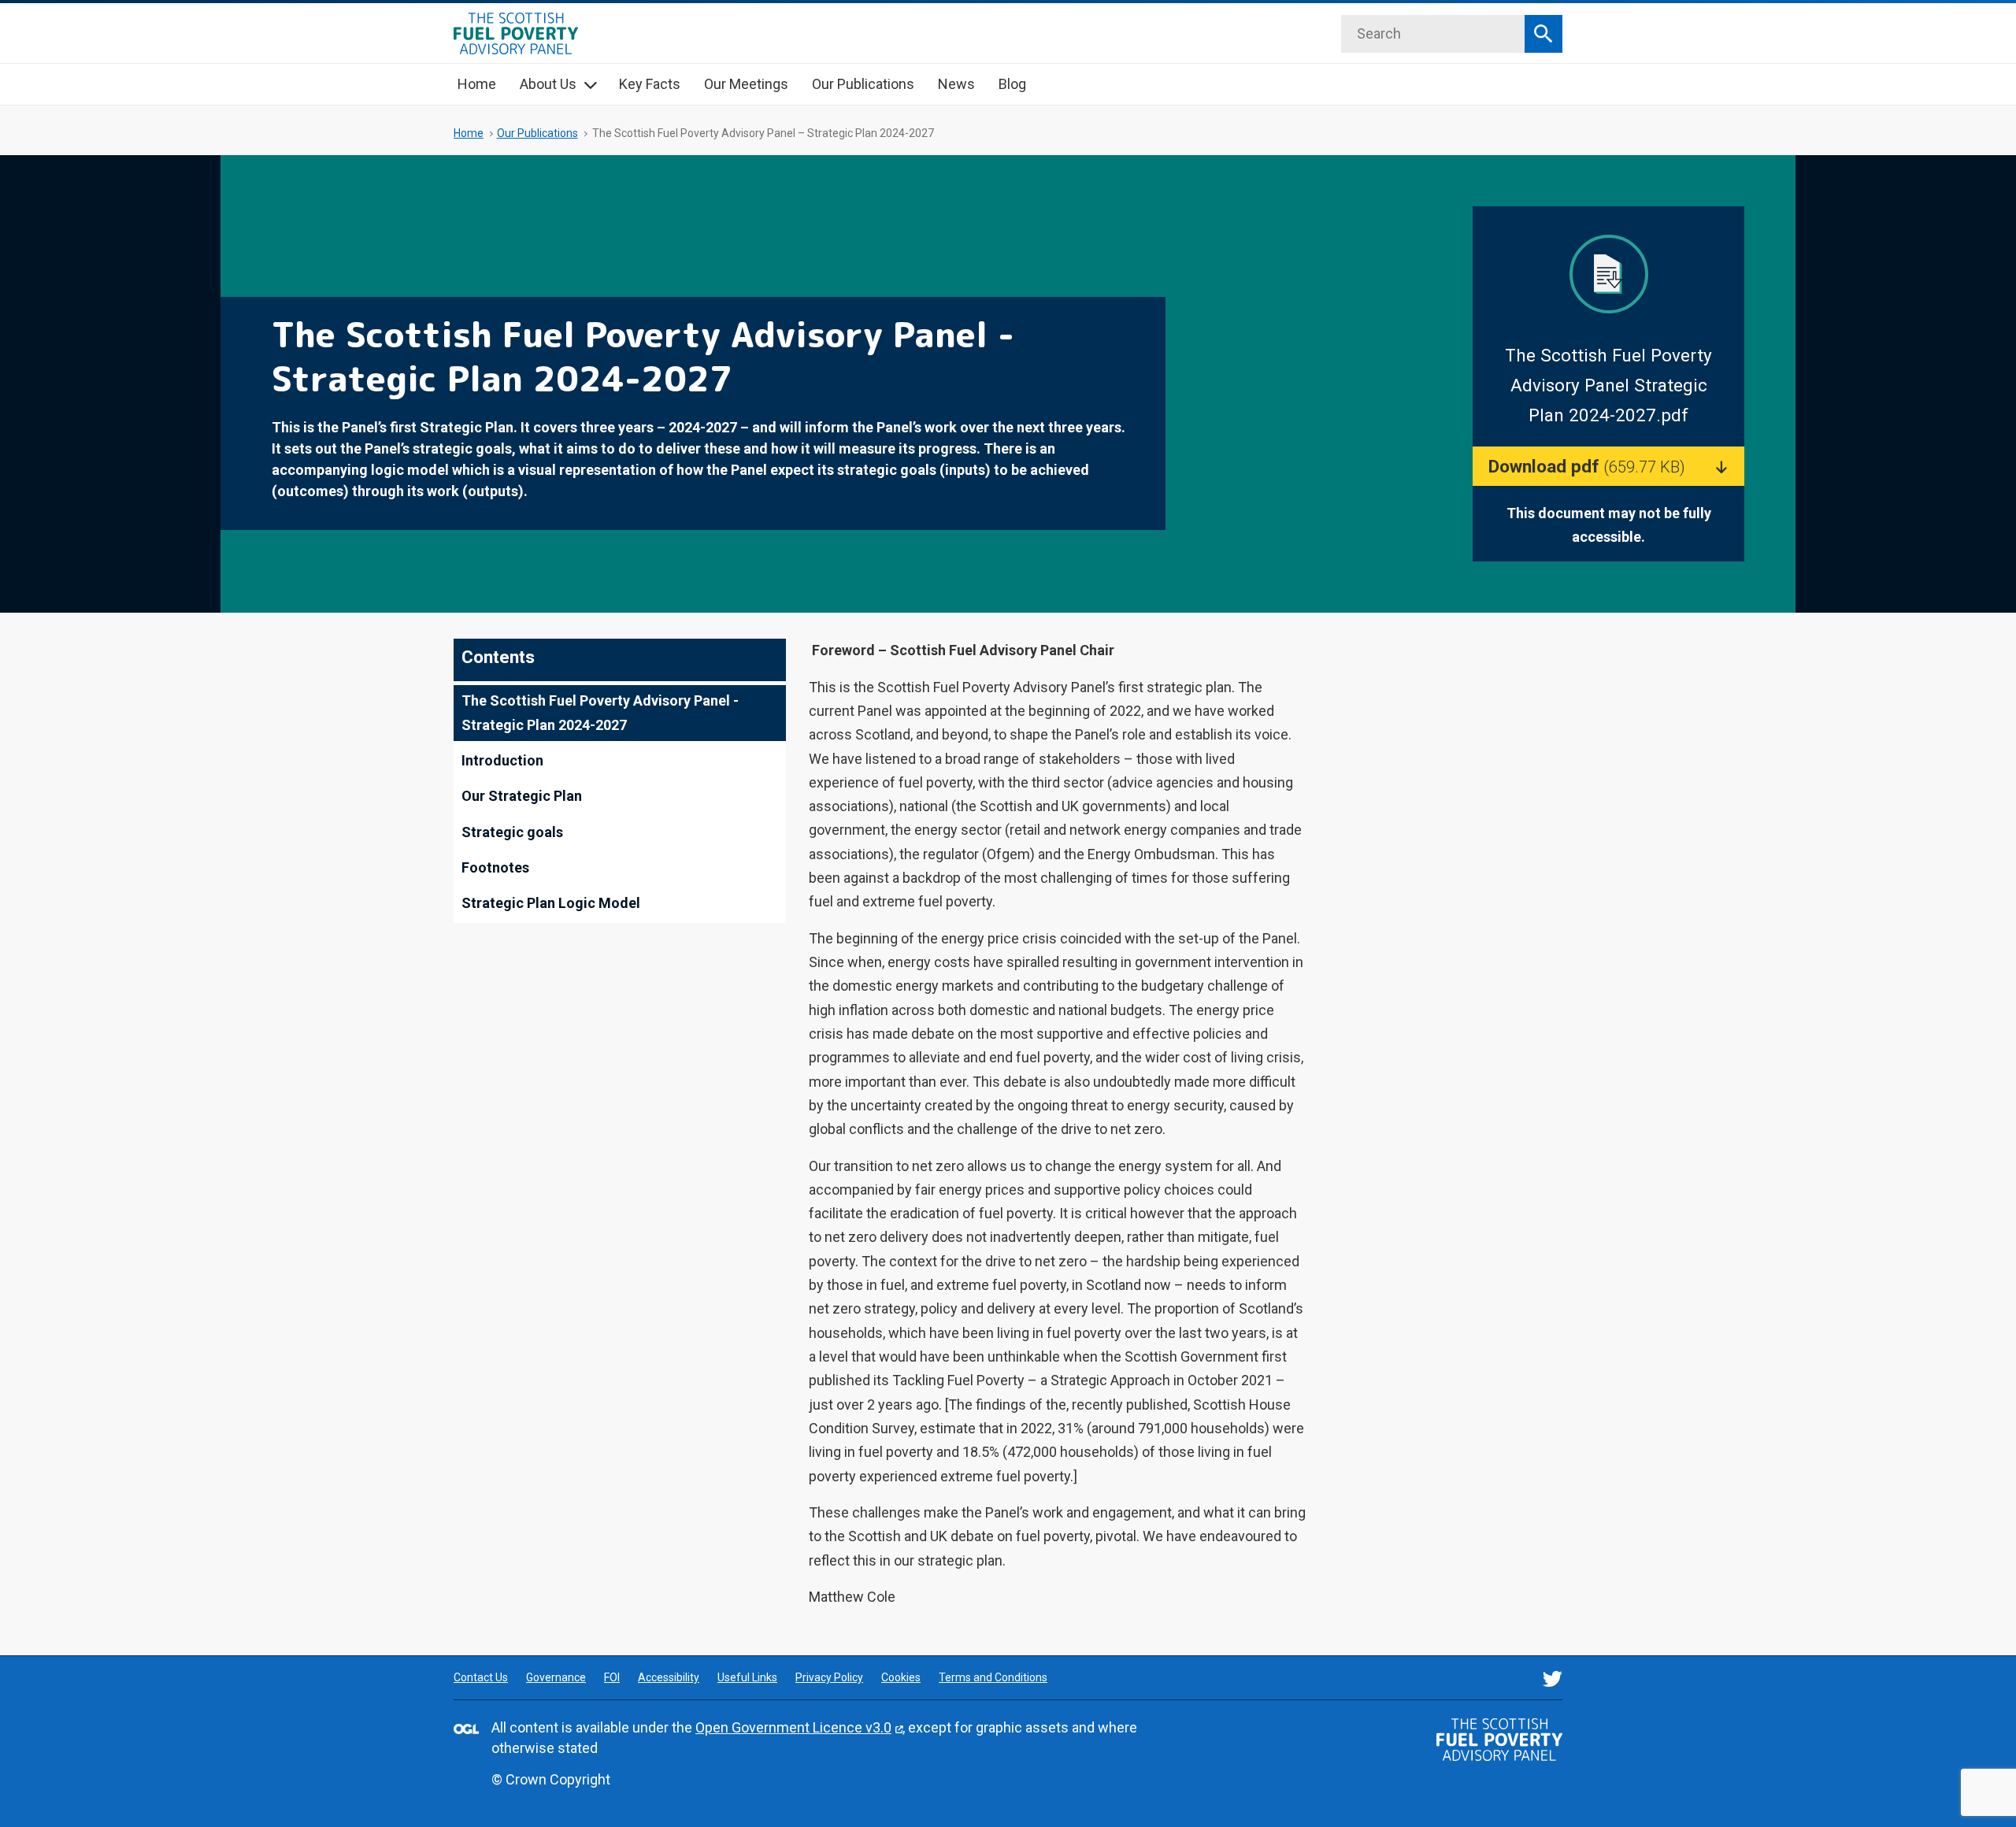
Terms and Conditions (993, 1677)
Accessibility (669, 1677)
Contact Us (481, 1677)
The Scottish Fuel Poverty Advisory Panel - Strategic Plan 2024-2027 (600, 712)
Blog (1012, 84)
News (956, 84)
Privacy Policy (829, 1677)
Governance (556, 1677)
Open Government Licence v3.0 (793, 1727)
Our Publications (863, 84)
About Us (548, 84)
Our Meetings (746, 84)
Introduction (502, 760)
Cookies (901, 1677)
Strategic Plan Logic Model (551, 903)
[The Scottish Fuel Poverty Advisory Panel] (1499, 1740)
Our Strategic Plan (522, 796)
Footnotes (495, 867)
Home (477, 84)
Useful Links (747, 1677)
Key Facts (650, 84)
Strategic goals (517, 832)
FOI (612, 1677)
